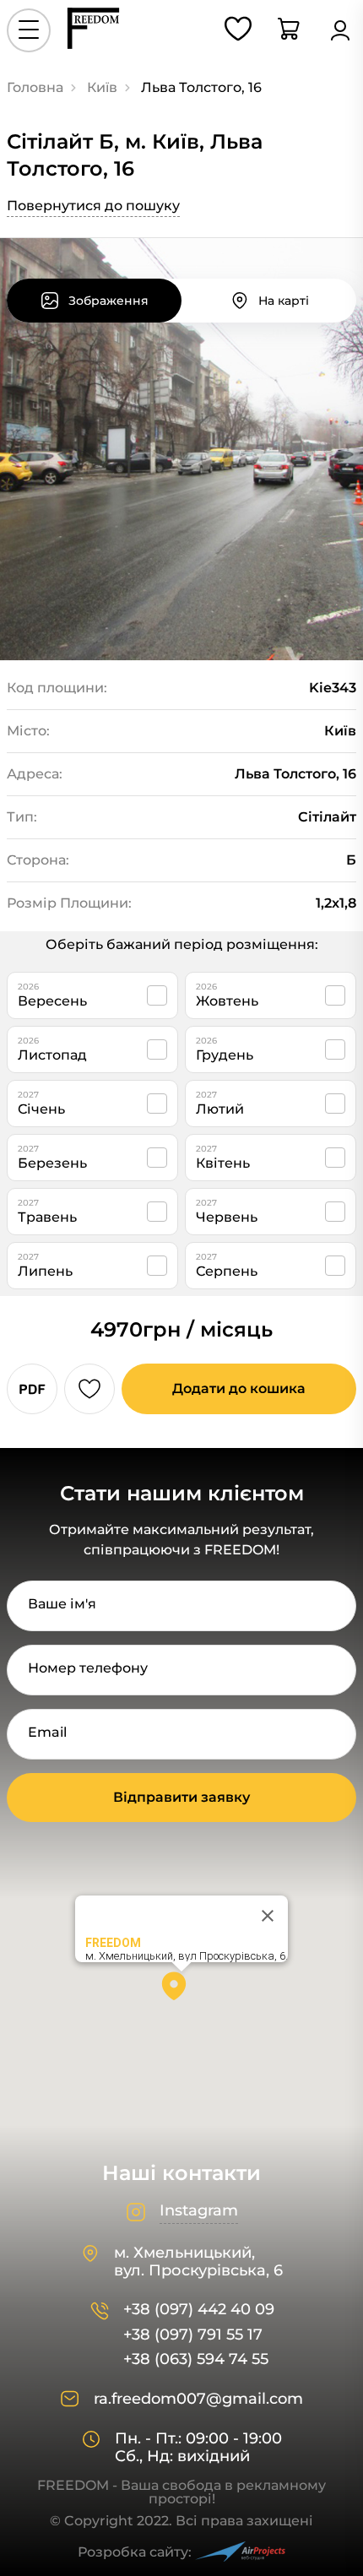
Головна (35, 87)
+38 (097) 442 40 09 (199, 2310)
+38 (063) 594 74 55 (196, 2359)
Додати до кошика (239, 1388)
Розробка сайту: (135, 2552)
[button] (181, 1992)
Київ (102, 87)
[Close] (268, 1916)
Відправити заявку (181, 1797)
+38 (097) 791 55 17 (193, 2335)
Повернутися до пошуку (93, 206)
